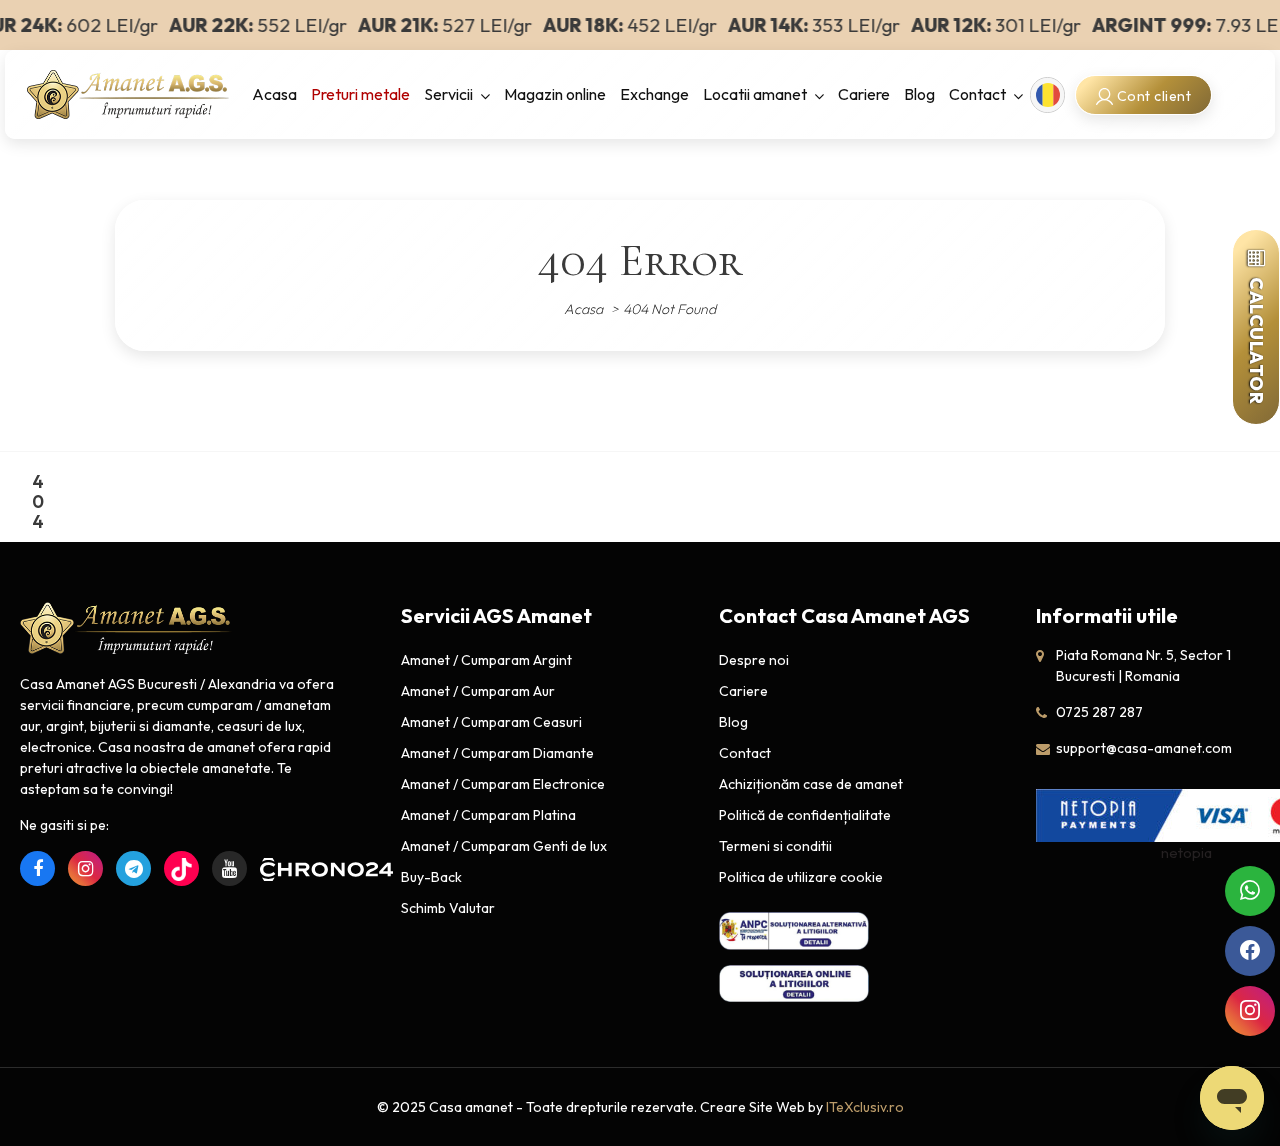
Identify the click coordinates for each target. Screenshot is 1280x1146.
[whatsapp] (1250, 891)
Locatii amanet (755, 94)
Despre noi (754, 660)
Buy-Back (431, 877)
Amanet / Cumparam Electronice (503, 784)
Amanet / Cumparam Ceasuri (491, 722)
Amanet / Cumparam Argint (486, 660)
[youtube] (229, 868)
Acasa (274, 94)
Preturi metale (360, 94)
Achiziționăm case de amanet (811, 784)
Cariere (864, 94)
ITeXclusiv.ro (865, 1107)
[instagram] (85, 868)
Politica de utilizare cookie (801, 877)
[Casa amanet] (128, 92)
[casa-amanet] (126, 629)
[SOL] (794, 982)
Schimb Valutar (448, 908)
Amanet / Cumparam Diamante (497, 753)
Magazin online (555, 94)
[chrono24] (277, 868)
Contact (977, 94)
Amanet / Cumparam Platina (488, 815)
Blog (919, 94)
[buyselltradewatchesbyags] (133, 868)
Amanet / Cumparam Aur (478, 691)
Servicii (448, 94)
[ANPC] (794, 930)
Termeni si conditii (775, 846)
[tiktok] (181, 868)
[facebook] (37, 868)
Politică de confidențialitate (805, 815)
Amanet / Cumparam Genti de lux (504, 846)
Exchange (654, 94)
